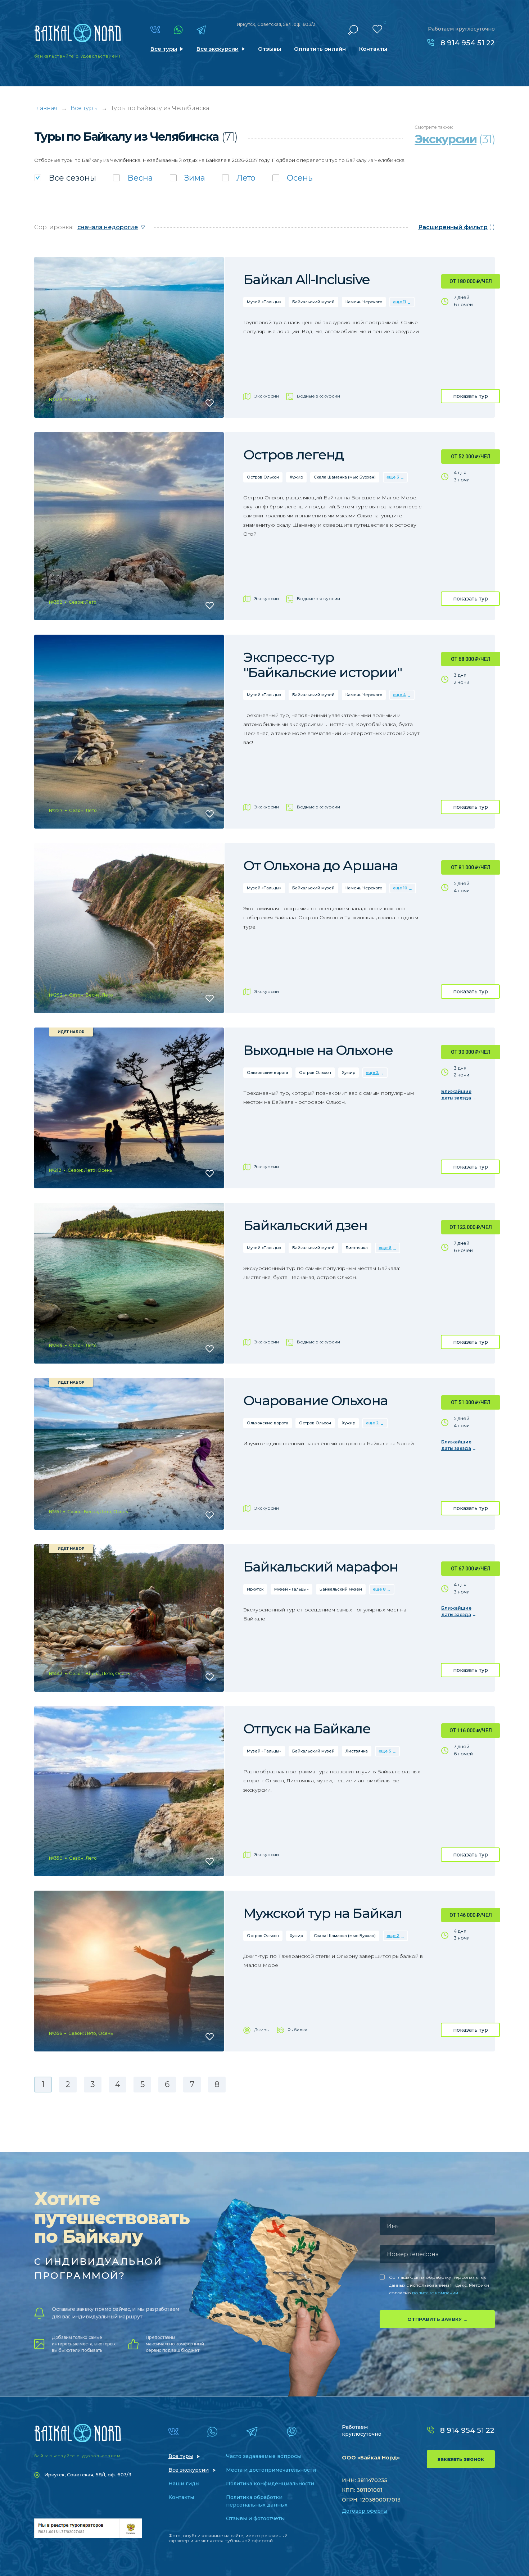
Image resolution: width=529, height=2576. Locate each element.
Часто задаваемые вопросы (263, 2456)
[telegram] (201, 30)
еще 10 (400, 888)
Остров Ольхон (263, 477)
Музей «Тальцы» (264, 302)
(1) (456, 227)
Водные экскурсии (318, 396)
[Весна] (133, 178)
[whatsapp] (178, 30)
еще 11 (399, 302)
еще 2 (372, 1072)
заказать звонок (461, 2459)
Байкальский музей (313, 302)
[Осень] (292, 178)
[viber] (292, 2432)
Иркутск (255, 1589)
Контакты (373, 49)
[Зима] (187, 178)
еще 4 (399, 695)
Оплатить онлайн (320, 49)
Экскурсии (266, 396)
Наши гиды (184, 2484)
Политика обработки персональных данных (257, 2501)
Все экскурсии (218, 49)
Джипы (262, 2030)
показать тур (471, 396)
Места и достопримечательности (271, 2470)
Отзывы (270, 49)
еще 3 (393, 477)
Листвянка (357, 1248)
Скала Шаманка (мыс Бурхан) (345, 477)
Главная (46, 108)
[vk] (155, 30)
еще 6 (385, 1248)
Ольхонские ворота (268, 1072)
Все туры (164, 49)
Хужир (296, 477)
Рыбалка (297, 2030)
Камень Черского (364, 302)
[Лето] (239, 178)
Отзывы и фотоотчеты (255, 2518)
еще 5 (385, 1751)
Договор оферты (365, 2511)
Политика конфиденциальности (270, 2484)
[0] (377, 29)
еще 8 (379, 1589)
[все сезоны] (65, 178)
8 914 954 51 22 (468, 43)
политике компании (435, 2293)
